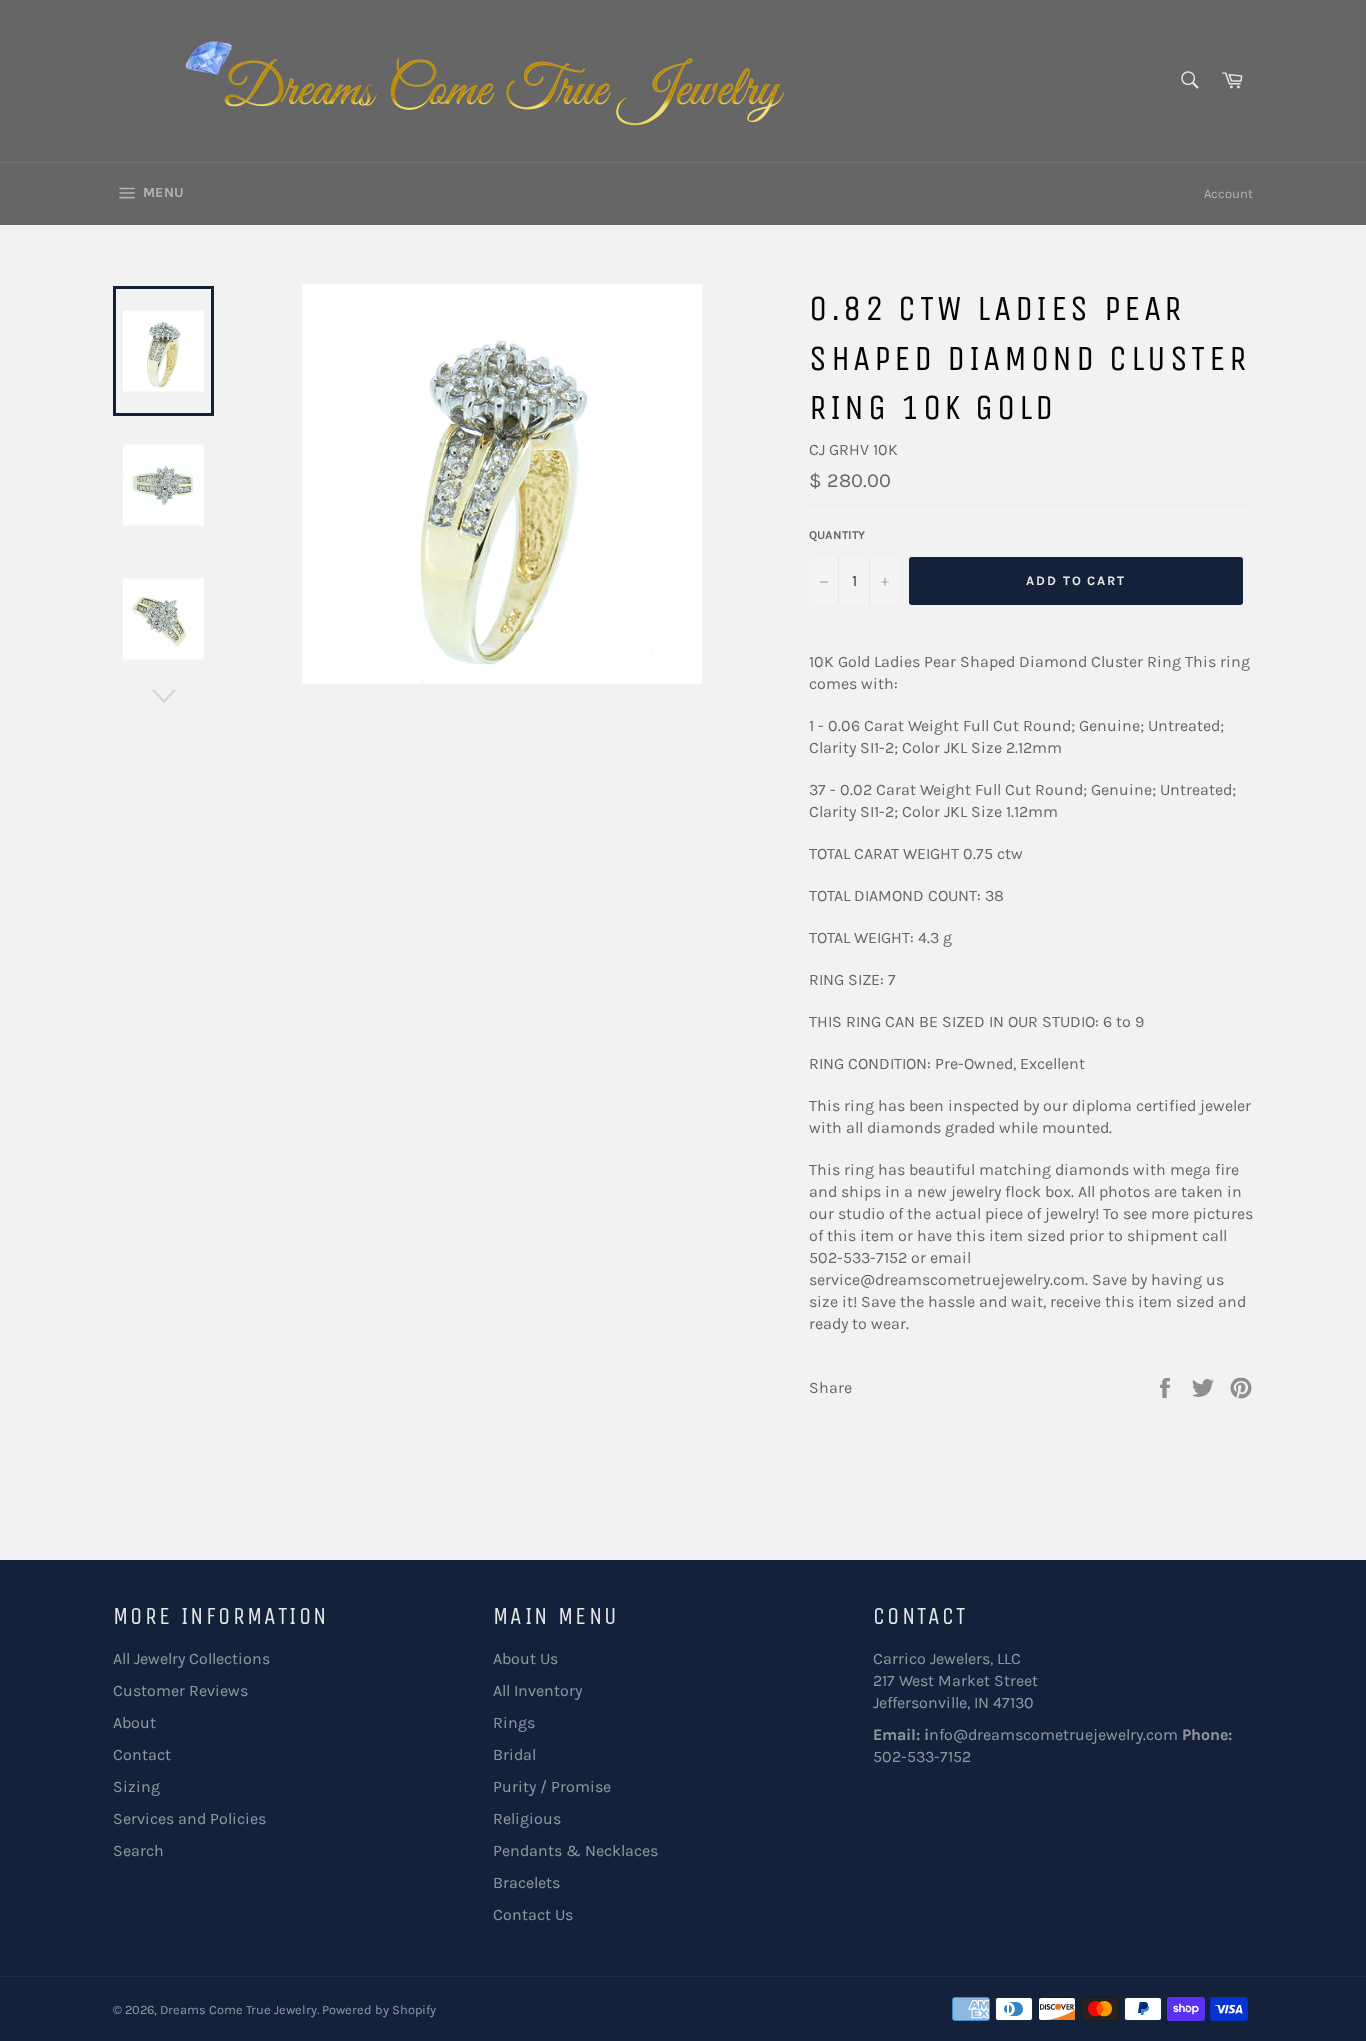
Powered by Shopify (379, 2009)
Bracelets (526, 1882)
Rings (514, 1722)
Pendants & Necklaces (575, 1850)
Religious (527, 1818)
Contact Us (533, 1914)
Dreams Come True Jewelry (238, 2009)
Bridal (514, 1754)
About (134, 1722)
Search (138, 1850)
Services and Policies (189, 1818)
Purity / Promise (552, 1786)
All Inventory (537, 1690)
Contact (142, 1754)
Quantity (837, 535)
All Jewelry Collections (191, 1658)
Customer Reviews (180, 1690)
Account (1228, 193)
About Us (525, 1658)
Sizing (136, 1786)
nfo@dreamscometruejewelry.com (1053, 1734)
